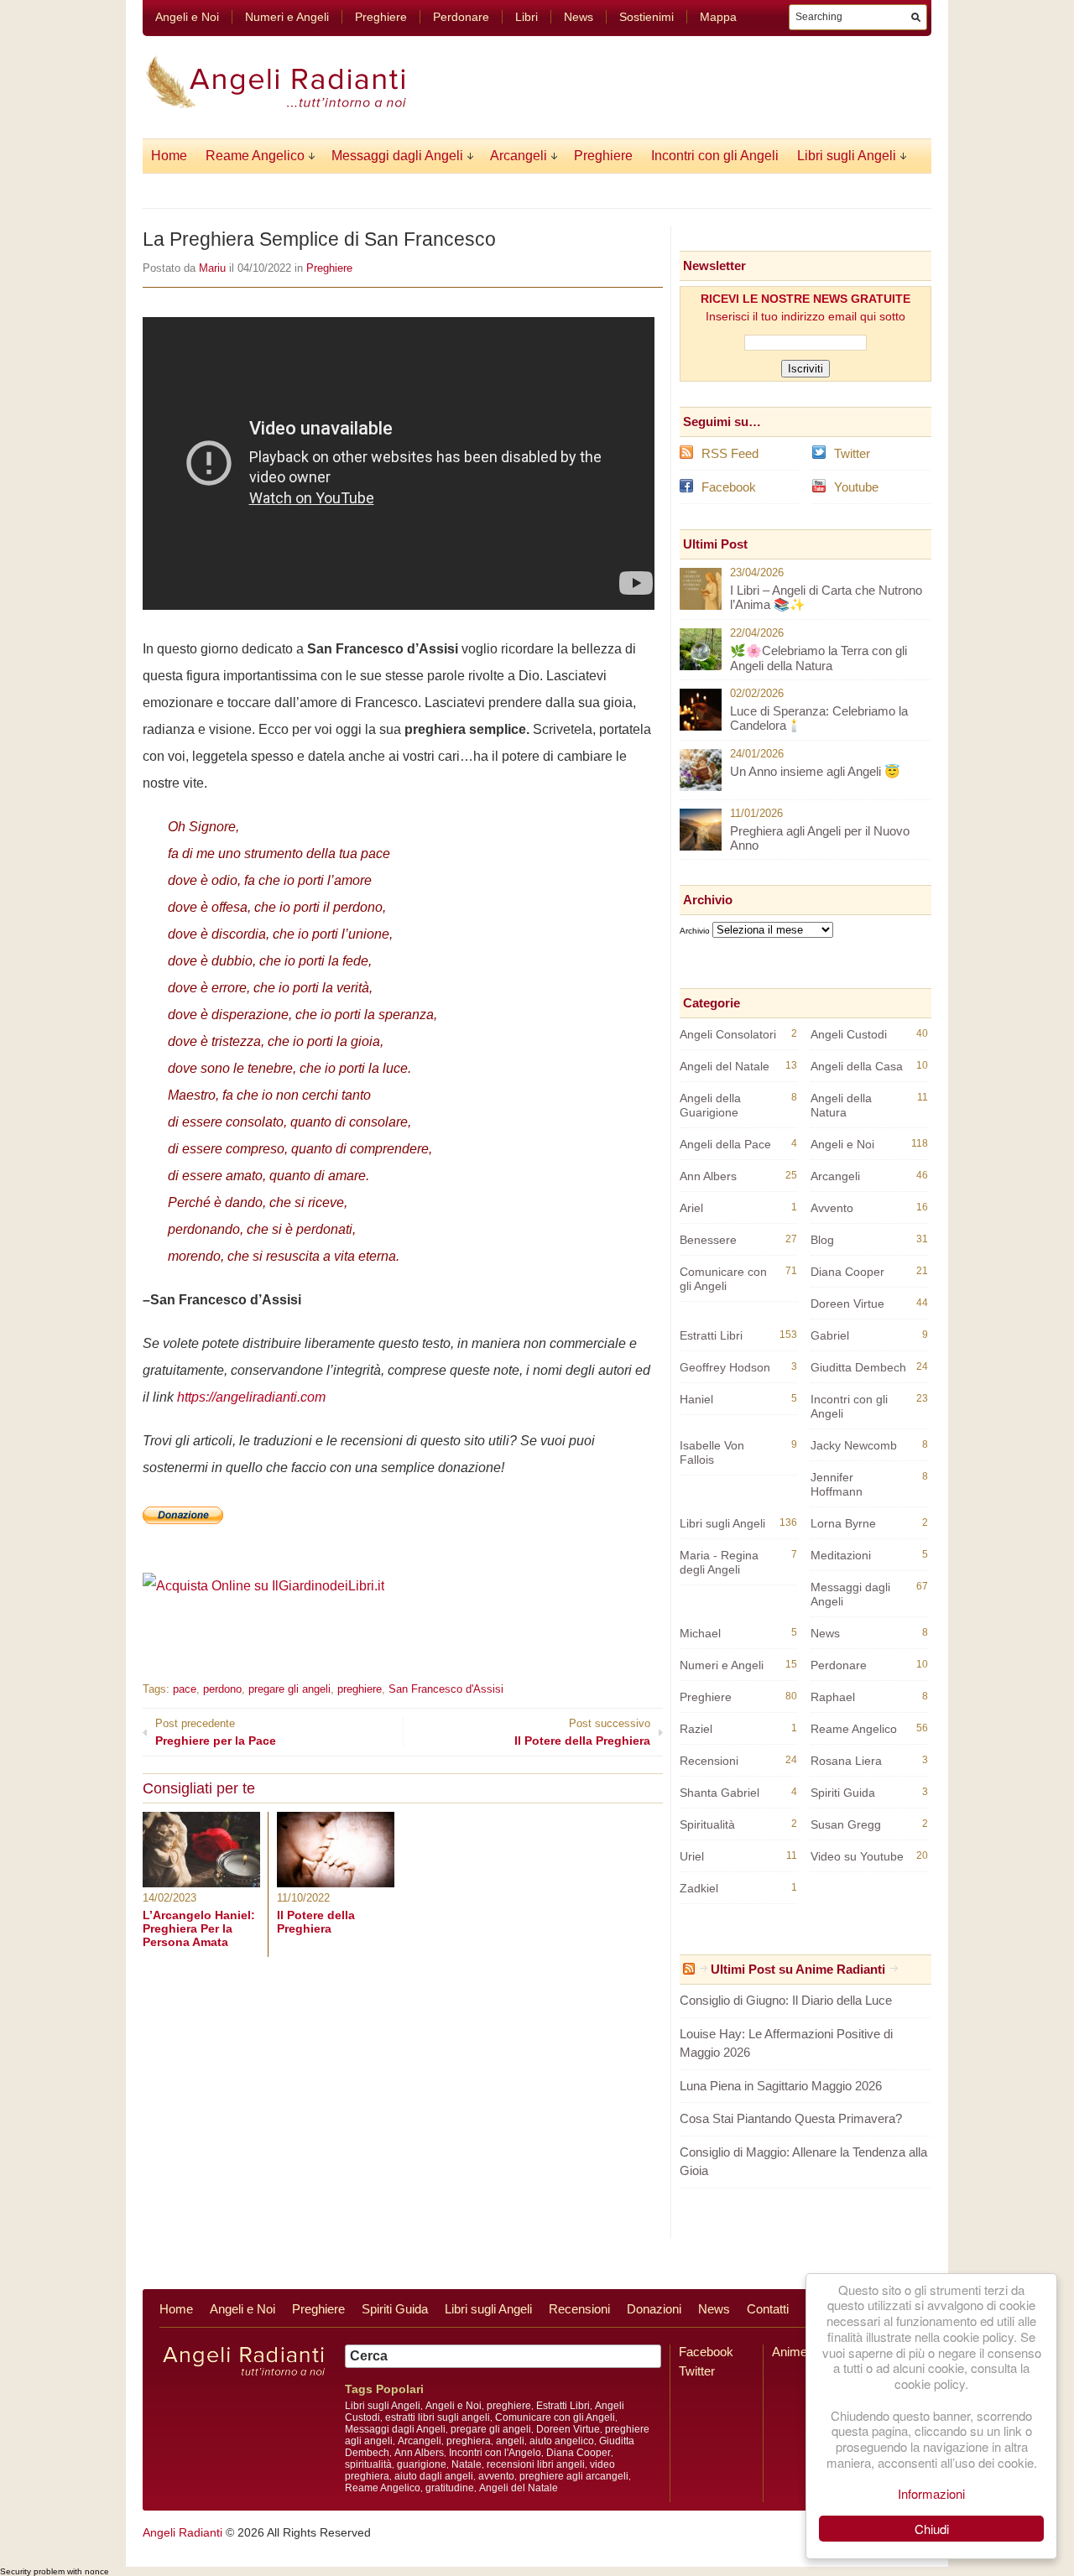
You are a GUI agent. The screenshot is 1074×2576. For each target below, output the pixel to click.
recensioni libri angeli (536, 2464)
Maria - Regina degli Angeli (719, 1562)
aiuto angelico (562, 2441)
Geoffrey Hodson (725, 1367)
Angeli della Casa (857, 1066)
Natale (467, 2464)
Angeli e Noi (187, 17)
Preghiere (381, 17)
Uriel (692, 1856)
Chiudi (932, 2529)
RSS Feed (730, 453)
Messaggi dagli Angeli (397, 156)
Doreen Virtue (847, 1304)
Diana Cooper (847, 1272)
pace (185, 1689)
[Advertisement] (339, 1624)
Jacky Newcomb (854, 1445)
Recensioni (709, 1761)
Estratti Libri (711, 1335)
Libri (527, 17)
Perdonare (461, 17)
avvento (496, 2476)
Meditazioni (841, 1555)
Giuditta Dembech (858, 1367)
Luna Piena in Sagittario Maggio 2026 (781, 2086)
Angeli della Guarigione (710, 1105)
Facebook (729, 487)
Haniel (696, 1399)
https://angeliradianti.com (251, 1397)
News (579, 17)
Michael (700, 1633)
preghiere (360, 1689)
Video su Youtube (857, 1856)
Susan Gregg (846, 1824)
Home (169, 156)
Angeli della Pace (725, 1144)
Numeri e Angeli (287, 17)
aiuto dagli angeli (434, 2476)
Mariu (212, 268)
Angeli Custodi (849, 1034)
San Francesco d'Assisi (446, 1689)
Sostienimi (646, 17)
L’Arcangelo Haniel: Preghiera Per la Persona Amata (199, 1928)
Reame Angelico (255, 156)
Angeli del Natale (725, 1066)
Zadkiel (699, 1888)
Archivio (695, 931)
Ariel (691, 1208)
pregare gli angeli (289, 1689)
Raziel (696, 1729)
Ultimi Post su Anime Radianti (798, 1969)
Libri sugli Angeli (847, 156)
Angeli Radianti (182, 2532)
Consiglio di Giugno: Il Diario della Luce (786, 2000)
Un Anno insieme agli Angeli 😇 (815, 771)
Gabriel (830, 1335)
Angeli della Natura (841, 1105)
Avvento (832, 1208)
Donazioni (654, 2309)
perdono (222, 1689)
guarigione (422, 2464)
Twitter (852, 453)
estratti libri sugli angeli (438, 2417)
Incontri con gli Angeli (715, 156)
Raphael (833, 1697)
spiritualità (368, 2464)
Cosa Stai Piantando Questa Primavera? (791, 2118)
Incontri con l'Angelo (495, 2453)
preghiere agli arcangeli (574, 2476)
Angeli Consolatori (728, 1034)
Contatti (768, 2309)
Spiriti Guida (843, 1793)
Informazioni (931, 2493)
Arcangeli (519, 156)
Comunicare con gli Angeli (723, 1279)
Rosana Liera (846, 1761)
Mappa (718, 17)
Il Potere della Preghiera (316, 1922)
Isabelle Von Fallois (712, 1452)
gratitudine (450, 2488)
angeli (510, 2441)
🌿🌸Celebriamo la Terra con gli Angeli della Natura (819, 658)
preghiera (469, 2441)
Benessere (708, 1240)
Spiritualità (707, 1824)
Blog (822, 1240)
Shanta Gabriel (719, 1793)
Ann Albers (708, 1176)
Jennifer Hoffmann (837, 1484)
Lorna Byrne (843, 1523)
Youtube (856, 487)
